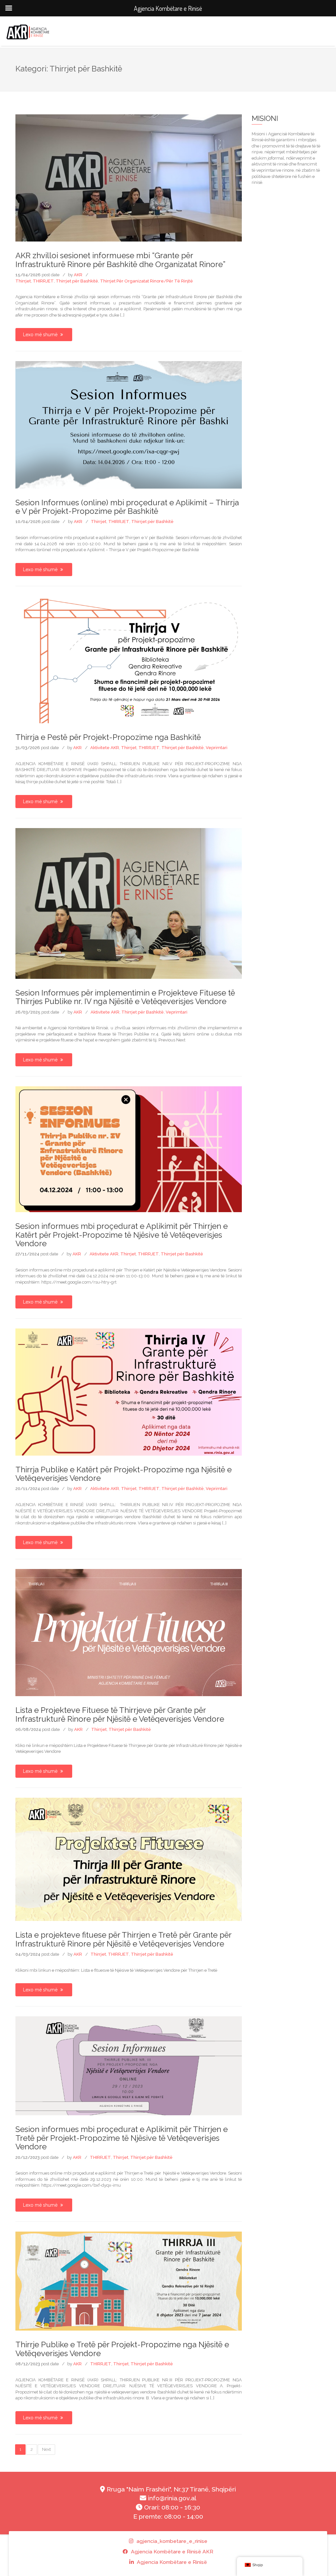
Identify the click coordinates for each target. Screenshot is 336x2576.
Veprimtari (217, 748)
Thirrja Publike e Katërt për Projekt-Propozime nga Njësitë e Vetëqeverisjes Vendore (124, 1474)
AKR (78, 275)
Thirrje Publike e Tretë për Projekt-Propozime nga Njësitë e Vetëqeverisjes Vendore (122, 2349)
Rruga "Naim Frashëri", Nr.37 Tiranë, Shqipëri (170, 2489)
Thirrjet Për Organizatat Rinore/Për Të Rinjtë (147, 281)
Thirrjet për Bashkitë (77, 281)
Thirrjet (23, 281)
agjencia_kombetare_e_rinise (171, 2541)
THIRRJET (43, 281)
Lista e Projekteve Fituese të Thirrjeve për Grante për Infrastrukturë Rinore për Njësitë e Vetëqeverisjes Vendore (120, 1714)
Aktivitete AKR (105, 748)
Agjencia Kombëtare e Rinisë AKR (171, 2552)
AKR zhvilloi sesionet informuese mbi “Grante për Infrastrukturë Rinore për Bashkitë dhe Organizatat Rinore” (120, 260)
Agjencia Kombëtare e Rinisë (171, 2562)
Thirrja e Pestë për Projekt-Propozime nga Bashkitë (108, 737)
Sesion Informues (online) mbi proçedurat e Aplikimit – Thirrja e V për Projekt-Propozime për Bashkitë (127, 507)
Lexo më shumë (41, 335)
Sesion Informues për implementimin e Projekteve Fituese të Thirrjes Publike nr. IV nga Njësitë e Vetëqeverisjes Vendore (125, 997)
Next (46, 2449)
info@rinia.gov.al (171, 2498)
